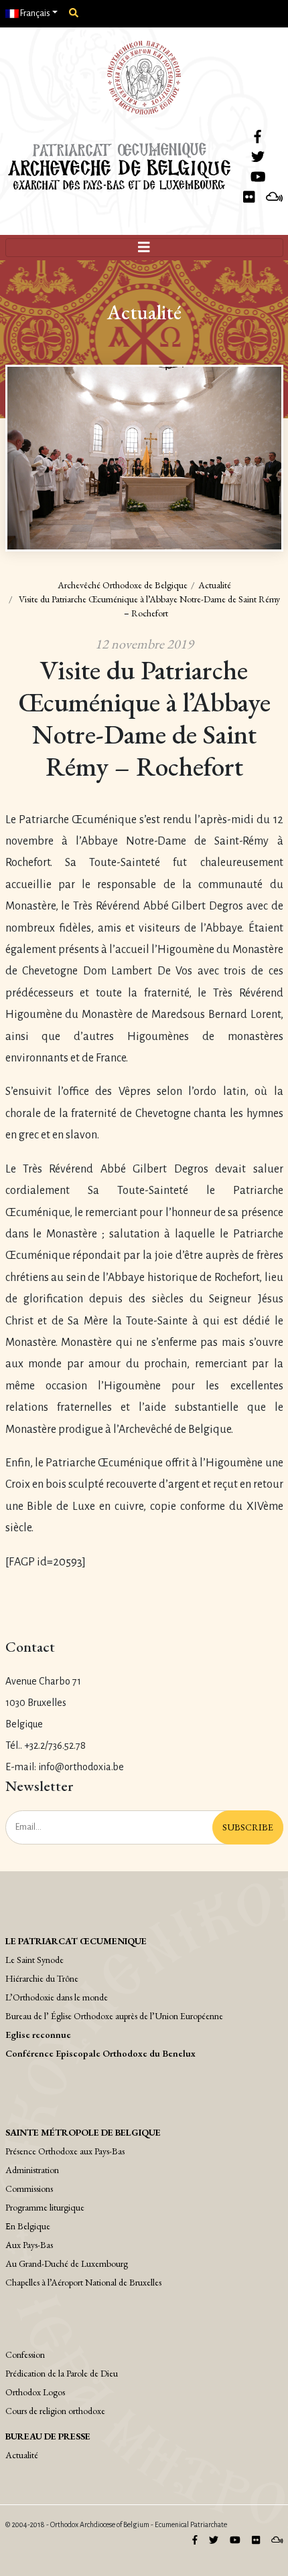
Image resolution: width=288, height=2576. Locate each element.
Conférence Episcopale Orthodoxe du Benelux (100, 2053)
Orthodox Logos (35, 2392)
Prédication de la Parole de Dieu (62, 2373)
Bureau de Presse (48, 2436)
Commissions (29, 2188)
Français (34, 13)
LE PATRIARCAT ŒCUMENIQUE (76, 1941)
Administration (32, 2170)
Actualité (215, 585)
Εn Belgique (28, 2226)
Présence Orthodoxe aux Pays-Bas (65, 2151)
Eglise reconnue (38, 2035)
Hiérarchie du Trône (42, 1978)
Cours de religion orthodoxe (55, 2411)
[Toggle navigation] (144, 248)
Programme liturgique (45, 2207)
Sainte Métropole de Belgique (83, 2132)
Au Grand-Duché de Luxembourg (67, 2263)
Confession (25, 2354)
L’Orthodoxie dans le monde (57, 1997)
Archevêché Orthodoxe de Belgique (123, 585)
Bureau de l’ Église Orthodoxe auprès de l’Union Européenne (114, 2016)
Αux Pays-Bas (29, 2245)
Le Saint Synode (34, 1960)
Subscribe (248, 1827)
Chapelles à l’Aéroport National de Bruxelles (83, 2282)
